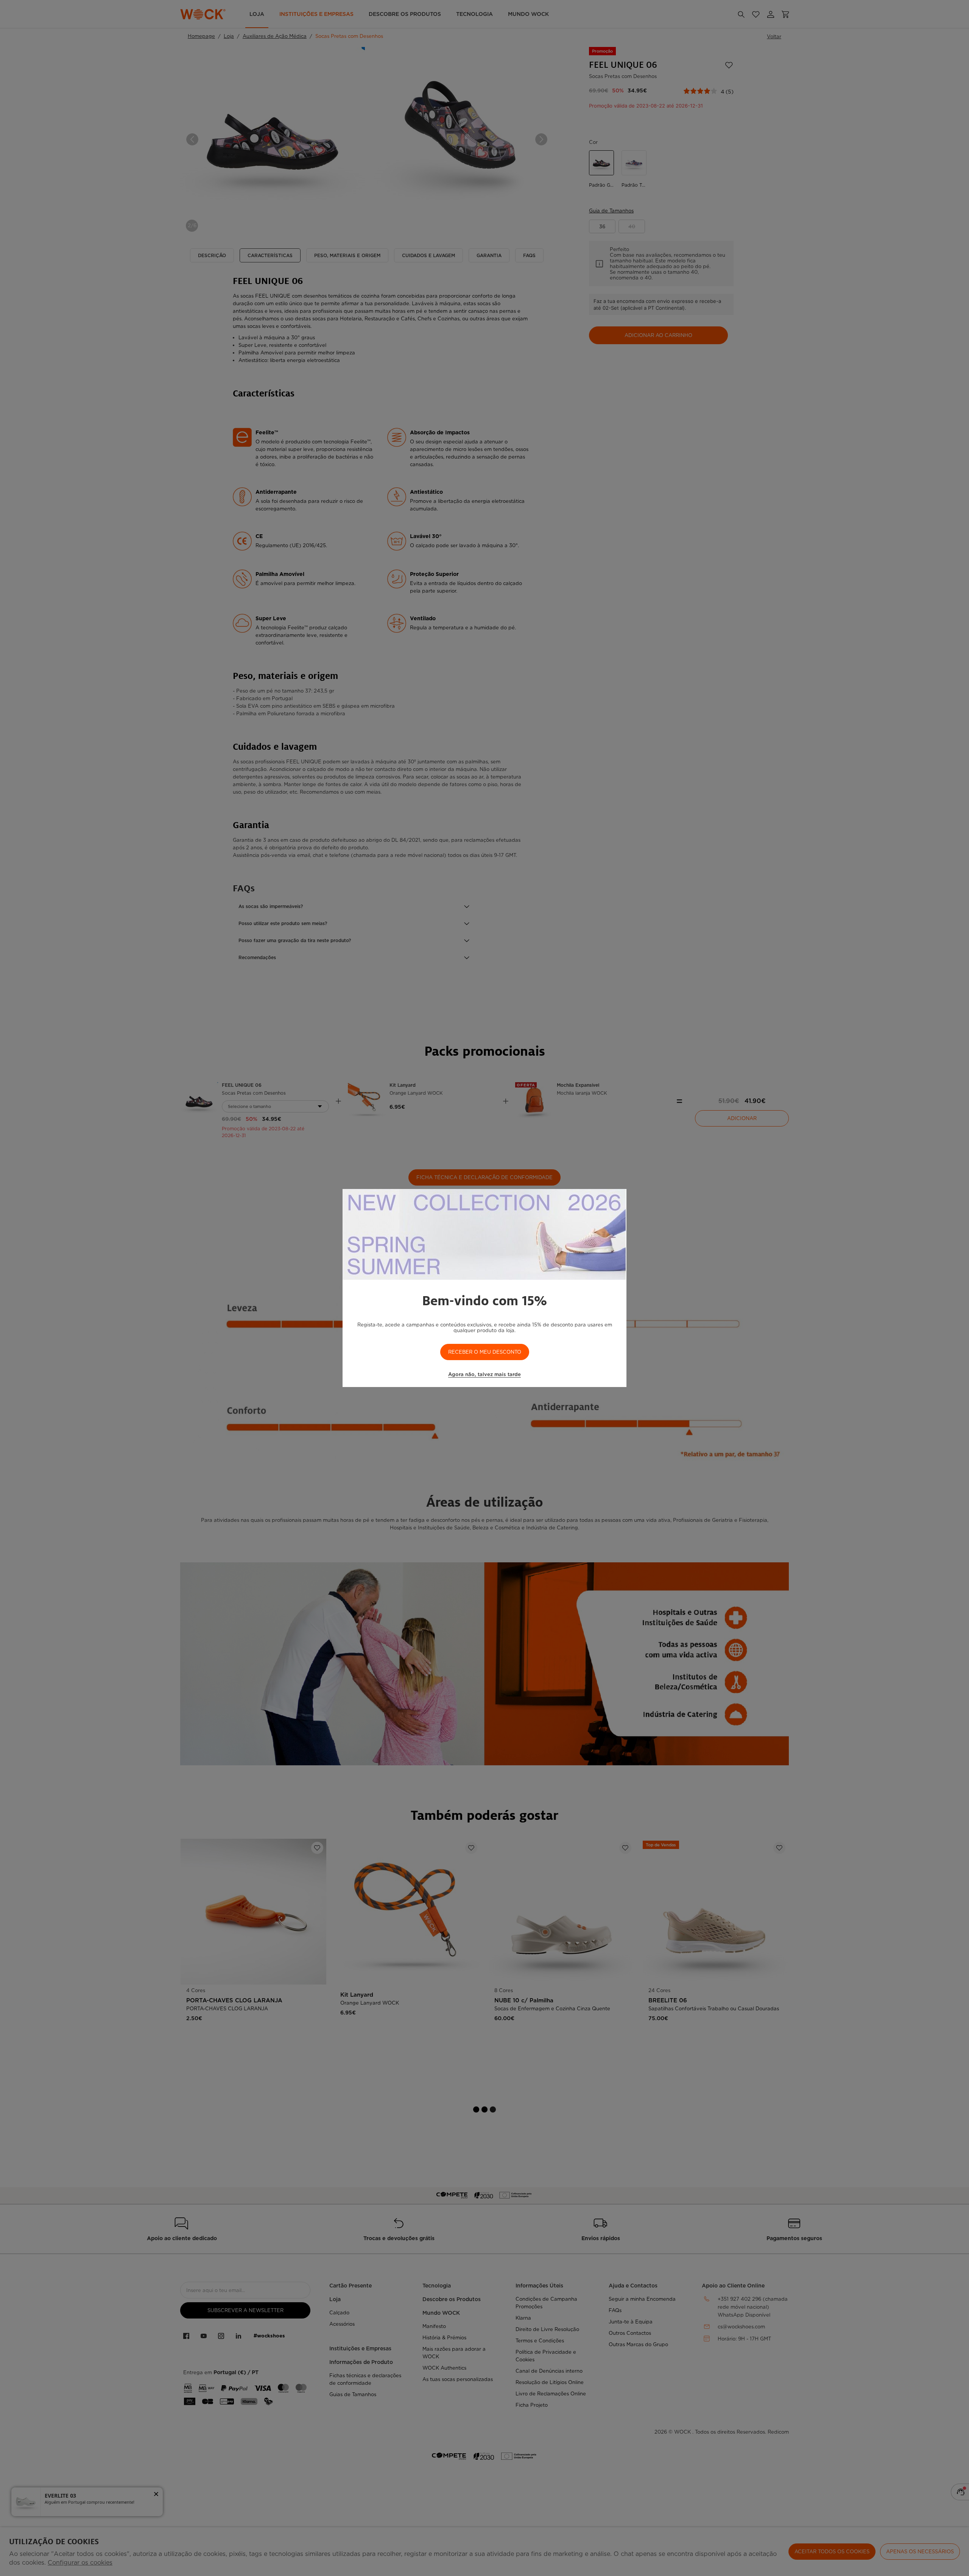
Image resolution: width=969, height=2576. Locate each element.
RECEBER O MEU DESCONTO (485, 1352)
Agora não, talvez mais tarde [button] (484, 1374)
